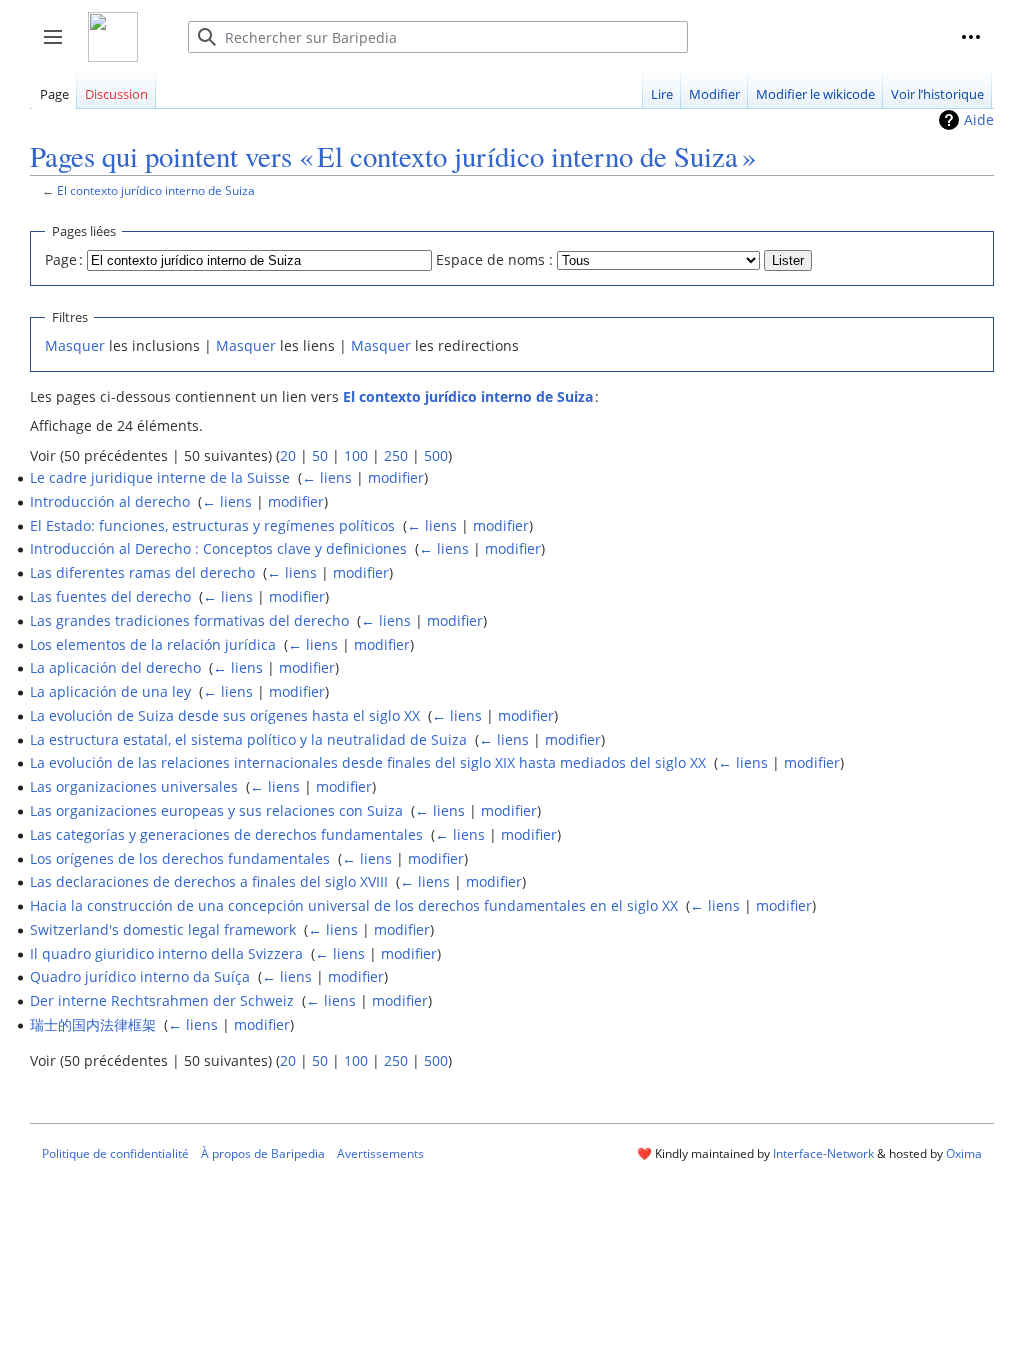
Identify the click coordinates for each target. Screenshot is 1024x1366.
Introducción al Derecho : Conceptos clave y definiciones (218, 548)
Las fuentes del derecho (110, 596)
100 (356, 455)
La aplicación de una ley (110, 691)
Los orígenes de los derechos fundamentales (180, 858)
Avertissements (380, 1153)
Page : (64, 259)
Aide (979, 119)
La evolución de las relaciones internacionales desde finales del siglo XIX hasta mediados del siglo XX (368, 762)
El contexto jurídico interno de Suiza (156, 190)
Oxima (964, 1153)
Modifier (714, 94)
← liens (327, 477)
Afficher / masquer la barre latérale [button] (59, 47)
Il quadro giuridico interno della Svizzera (166, 953)
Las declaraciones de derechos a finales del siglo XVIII (209, 881)
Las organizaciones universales (134, 786)
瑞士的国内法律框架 (93, 1024)
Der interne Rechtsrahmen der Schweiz (162, 1000)
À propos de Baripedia (263, 1153)
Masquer (75, 345)
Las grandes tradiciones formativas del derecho (189, 620)
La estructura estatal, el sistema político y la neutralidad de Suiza (248, 739)
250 (396, 455)
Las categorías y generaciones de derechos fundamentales (226, 834)
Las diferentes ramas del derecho (142, 572)
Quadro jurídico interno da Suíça (140, 976)
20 (288, 455)
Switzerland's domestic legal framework (163, 929)
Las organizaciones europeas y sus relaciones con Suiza (216, 810)
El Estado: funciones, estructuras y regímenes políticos (212, 525)
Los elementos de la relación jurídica (153, 644)
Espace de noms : (494, 259)
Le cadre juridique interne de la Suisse (160, 477)
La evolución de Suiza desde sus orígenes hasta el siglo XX (225, 715)
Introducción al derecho (110, 501)
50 (320, 455)
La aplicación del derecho (115, 667)
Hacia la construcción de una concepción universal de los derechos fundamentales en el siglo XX (354, 905)
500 (436, 455)
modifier (396, 477)
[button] (971, 37)
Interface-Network (823, 1153)
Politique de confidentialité (115, 1153)
